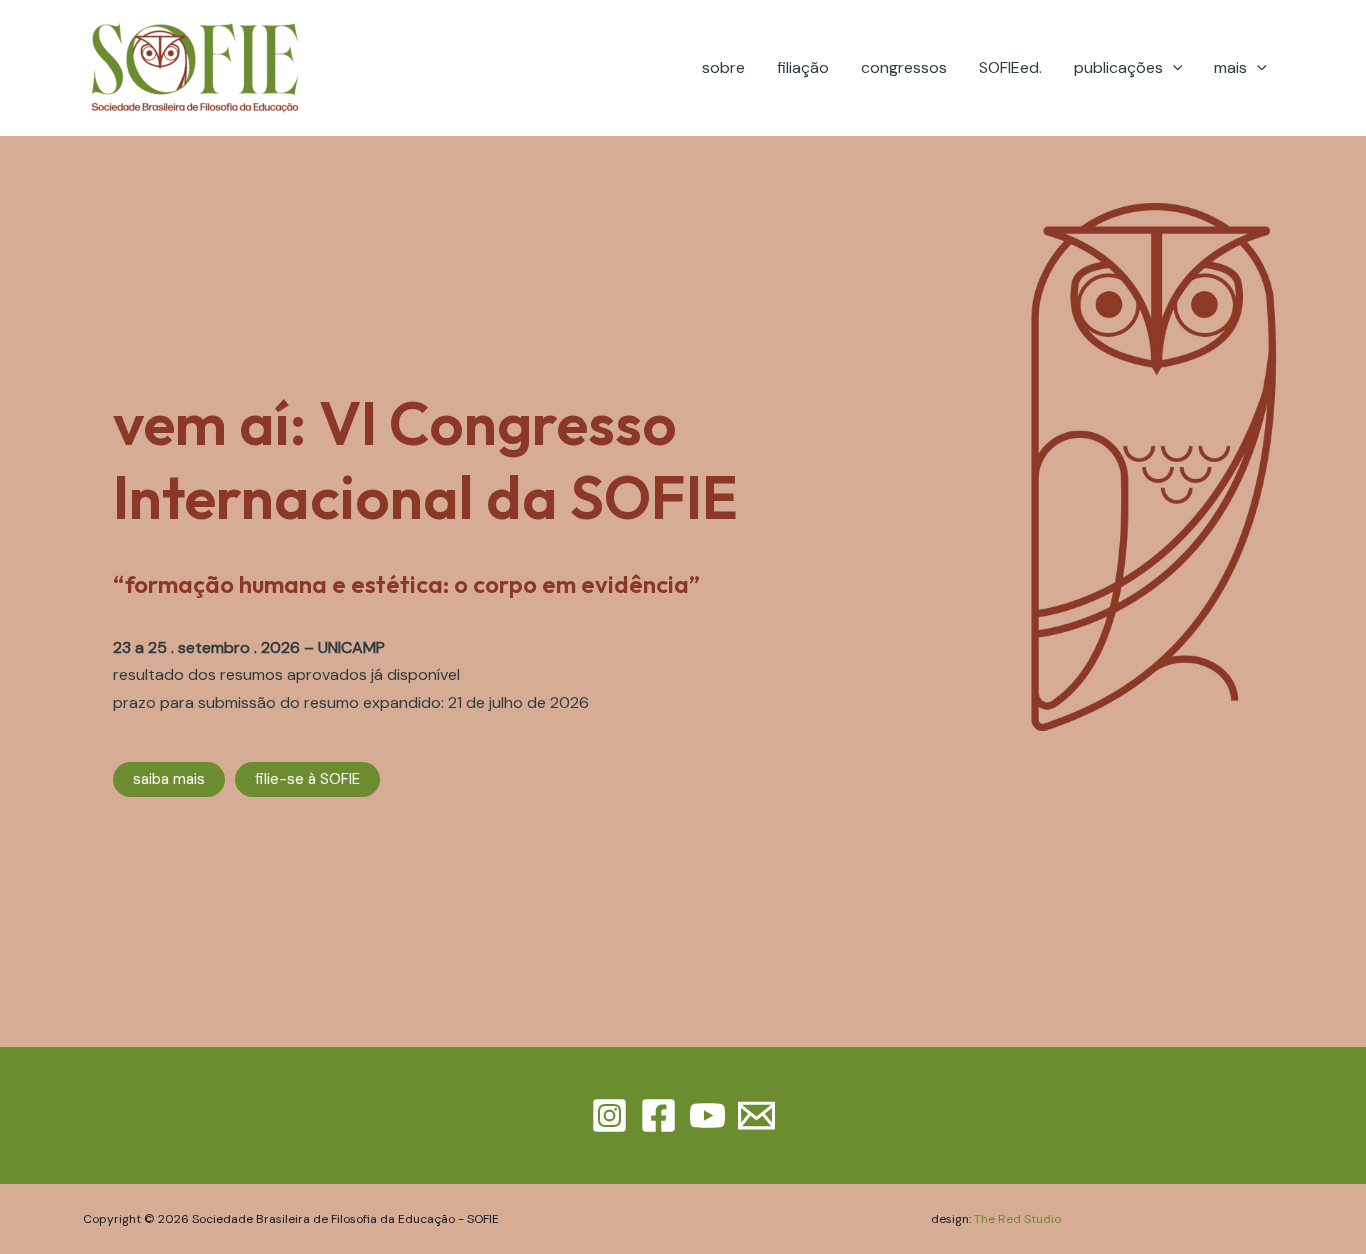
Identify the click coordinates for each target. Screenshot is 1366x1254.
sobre (723, 67)
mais (1230, 67)
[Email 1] (756, 1115)
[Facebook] (658, 1115)
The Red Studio (1017, 1219)
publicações (1118, 67)
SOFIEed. (1010, 67)
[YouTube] (707, 1115)
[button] (1173, 67)
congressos (904, 67)
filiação (803, 67)
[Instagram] (609, 1115)
